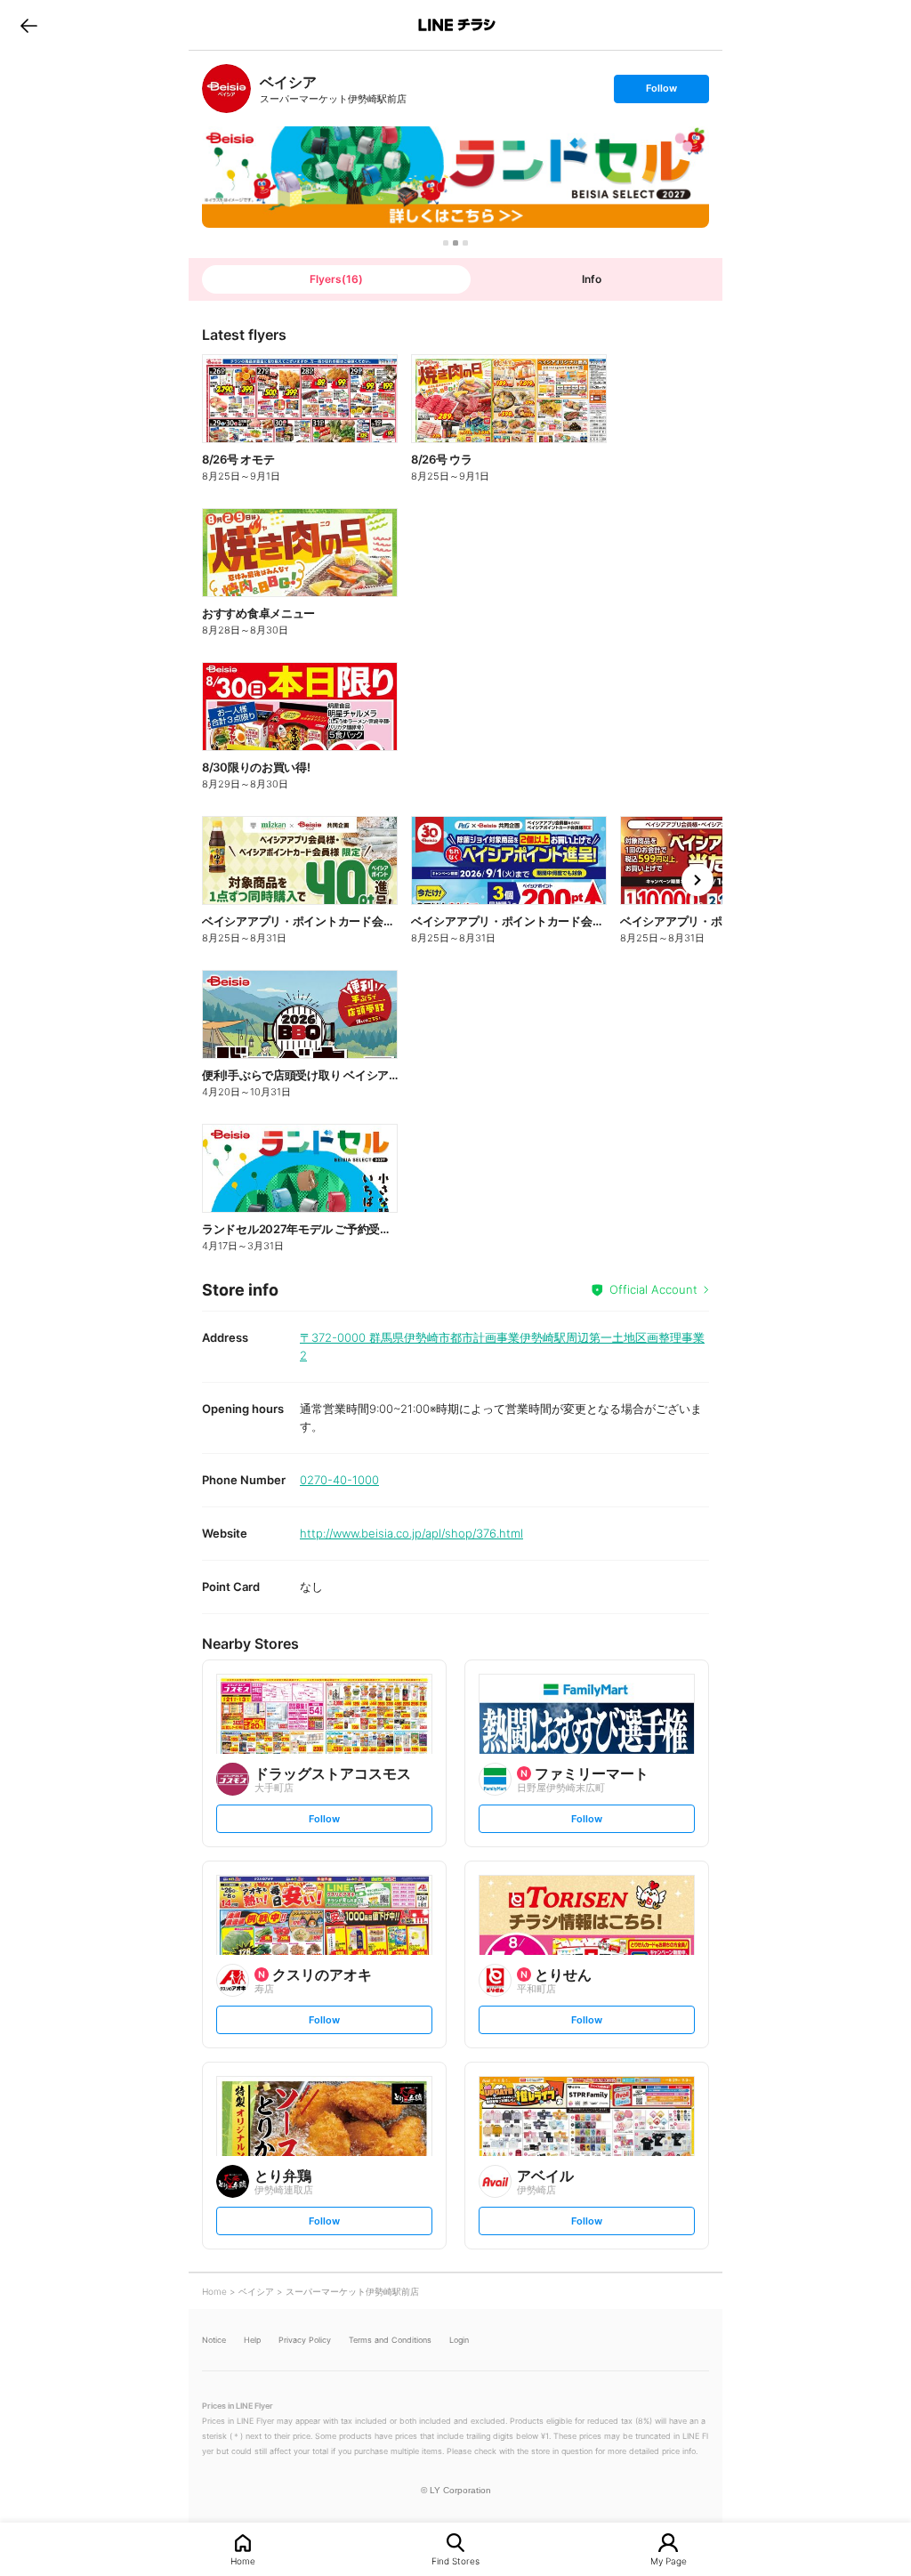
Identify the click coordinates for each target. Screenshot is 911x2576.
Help (252, 2340)
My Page (669, 2560)
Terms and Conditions (390, 2340)
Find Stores (455, 2560)
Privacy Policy (305, 2340)
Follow (661, 92)
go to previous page (29, 25)
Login (459, 2340)
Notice (214, 2340)
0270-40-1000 (339, 1480)
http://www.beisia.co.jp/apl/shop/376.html (411, 1533)
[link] (226, 89)
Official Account (653, 1289)
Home (243, 2560)
